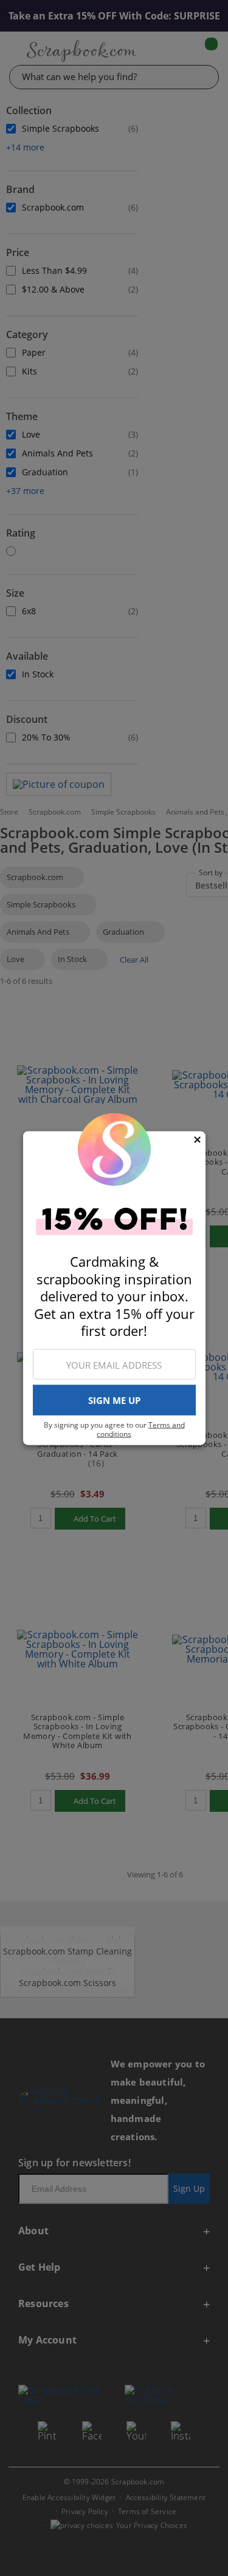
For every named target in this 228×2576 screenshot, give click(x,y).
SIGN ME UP (114, 1400)
